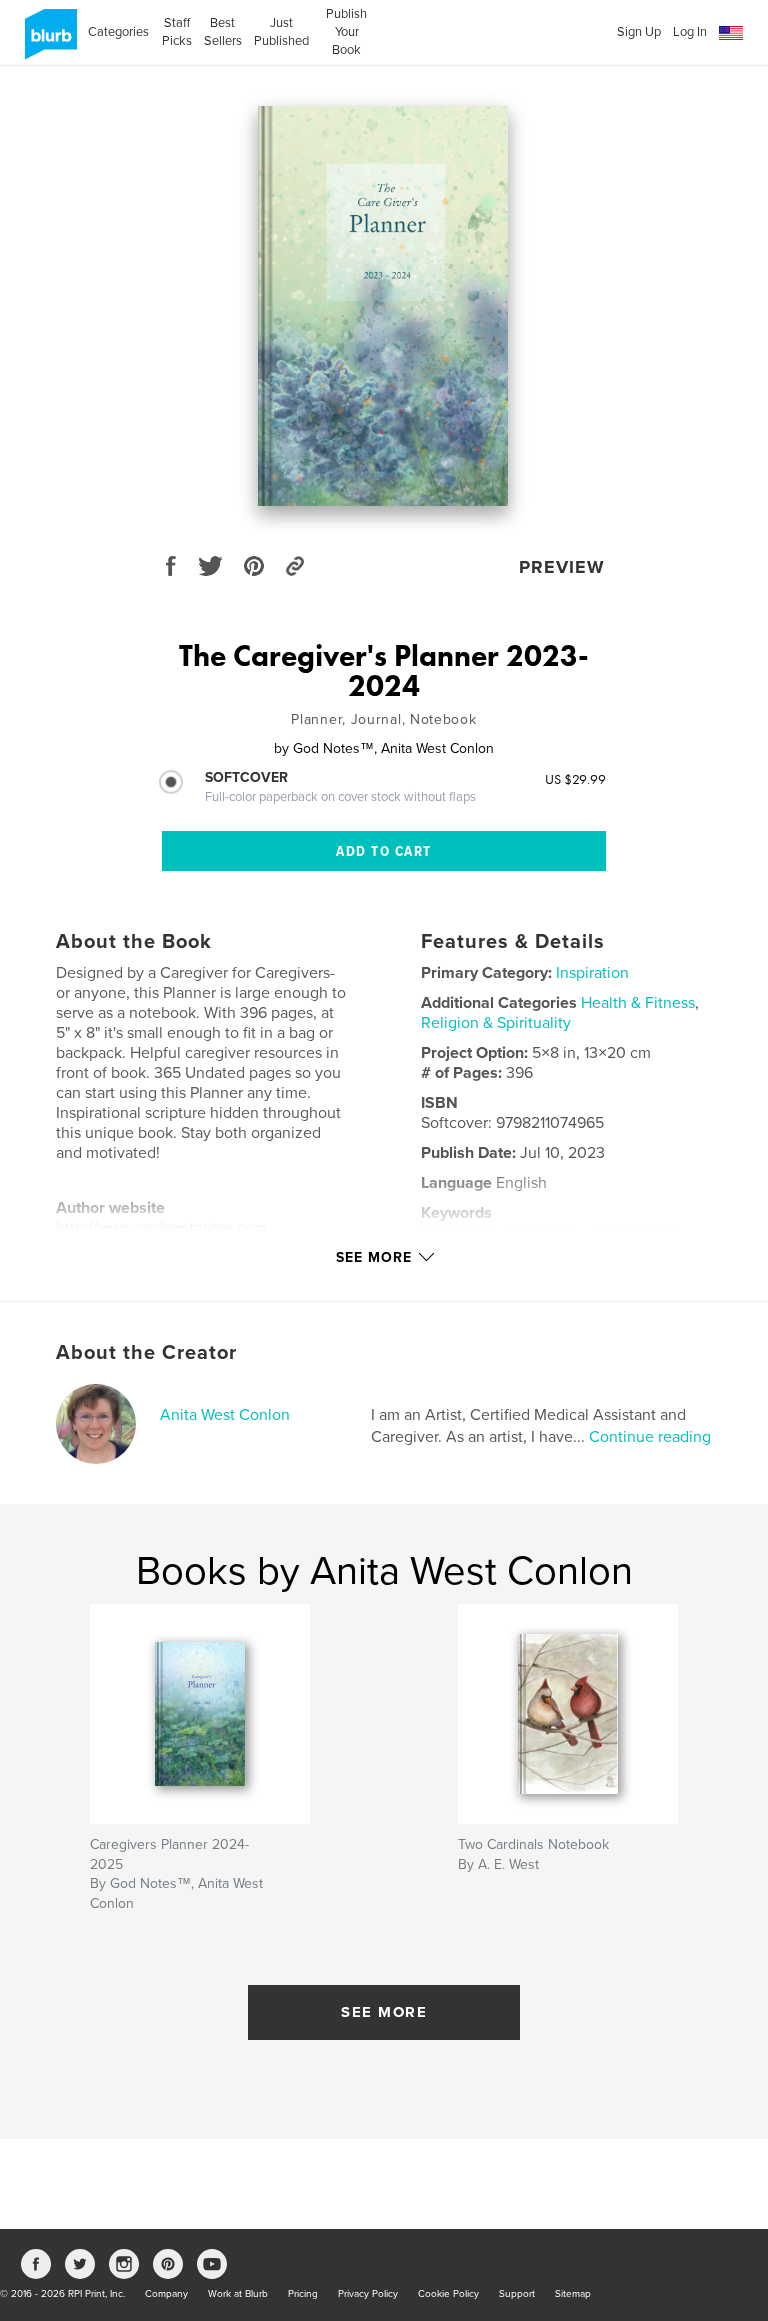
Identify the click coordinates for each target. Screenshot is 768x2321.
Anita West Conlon (225, 1415)
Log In (690, 32)
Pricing (303, 2294)
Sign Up (639, 32)
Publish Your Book (346, 32)
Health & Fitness (638, 1003)
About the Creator (146, 1353)
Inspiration (592, 973)
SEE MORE (384, 2012)
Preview (562, 567)
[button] (731, 33)
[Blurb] (47, 42)
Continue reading (650, 1437)
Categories (118, 32)
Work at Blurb (238, 2294)
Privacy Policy (368, 2294)
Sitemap (573, 2294)
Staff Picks (176, 32)
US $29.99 (575, 779)
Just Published (281, 32)
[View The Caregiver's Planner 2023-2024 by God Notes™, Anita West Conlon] (383, 306)
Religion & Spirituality (496, 1023)
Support (517, 2294)
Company (166, 2294)
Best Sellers (223, 32)
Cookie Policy (448, 2294)
